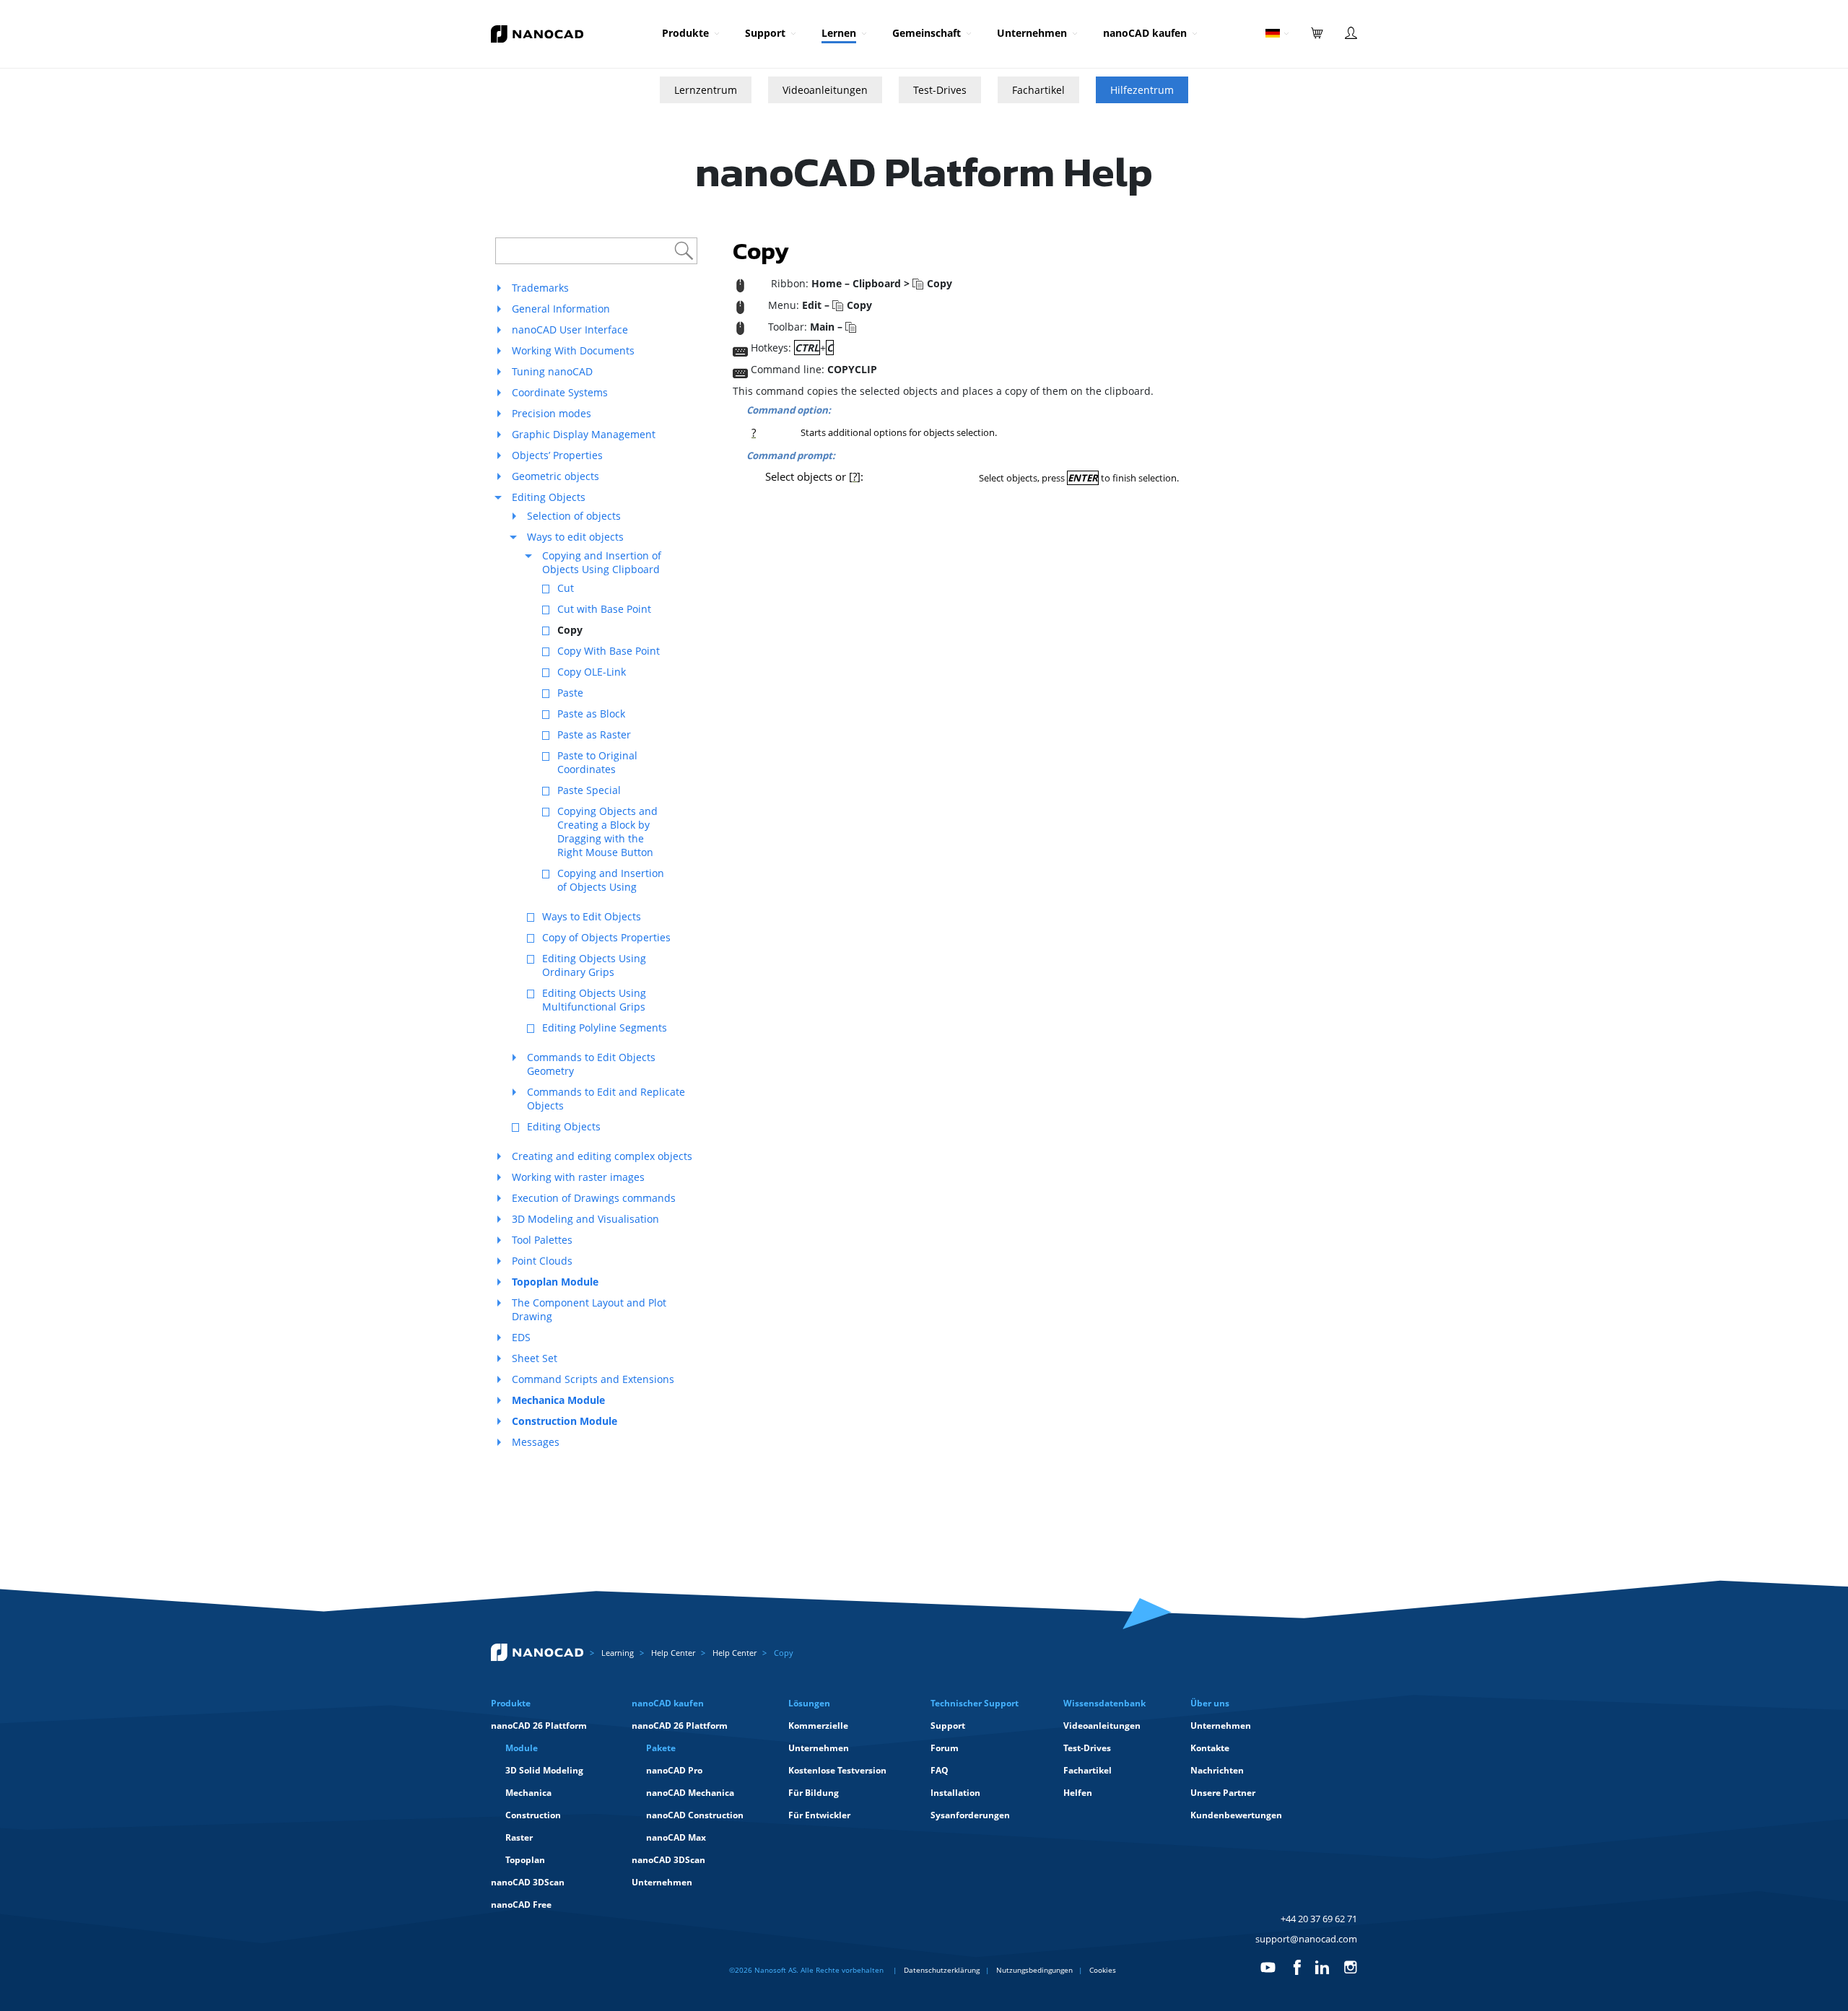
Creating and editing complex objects (602, 1156)
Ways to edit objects (575, 537)
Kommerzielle (818, 1726)
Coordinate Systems (560, 392)
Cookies (1103, 1970)
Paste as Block (591, 714)
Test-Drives (940, 90)
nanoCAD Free (521, 1905)
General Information (561, 309)
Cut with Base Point (604, 609)
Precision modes (552, 413)
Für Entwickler (819, 1815)
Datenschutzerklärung (942, 1970)
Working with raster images (578, 1177)
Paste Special (589, 790)
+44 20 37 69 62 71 (1319, 1919)
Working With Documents (573, 350)
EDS (521, 1337)
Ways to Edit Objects (592, 916)
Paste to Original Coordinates (597, 762)
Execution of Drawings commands (594, 1198)
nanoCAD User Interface (570, 330)
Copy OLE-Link (592, 672)
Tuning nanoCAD (552, 371)
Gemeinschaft (927, 33)
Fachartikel (1038, 90)
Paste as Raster (594, 734)
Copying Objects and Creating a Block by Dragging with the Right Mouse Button (607, 832)
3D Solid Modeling (544, 1770)
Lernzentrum (706, 90)
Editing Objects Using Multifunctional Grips (594, 1000)
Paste (570, 693)
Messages (536, 1442)
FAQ (940, 1770)
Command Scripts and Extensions (593, 1379)
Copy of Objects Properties (606, 937)
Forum (945, 1748)
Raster (519, 1837)
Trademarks (540, 288)
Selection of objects (574, 516)
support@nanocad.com (1306, 1939)
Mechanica (528, 1793)
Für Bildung (814, 1793)
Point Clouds (542, 1261)
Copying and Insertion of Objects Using (611, 880)
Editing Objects (549, 497)
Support (765, 33)
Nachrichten (1217, 1770)
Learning (618, 1653)
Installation (955, 1793)
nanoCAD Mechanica (690, 1793)
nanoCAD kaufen (1145, 33)
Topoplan (525, 1860)
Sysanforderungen (970, 1815)
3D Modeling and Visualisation (585, 1219)
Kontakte (1210, 1748)
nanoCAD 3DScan (528, 1882)
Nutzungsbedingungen (1034, 1970)
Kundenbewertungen (1236, 1815)
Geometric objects (555, 476)
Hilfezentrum (1142, 90)
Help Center (673, 1653)
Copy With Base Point (609, 651)
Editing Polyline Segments (605, 1028)
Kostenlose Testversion (837, 1770)
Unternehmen (1032, 33)
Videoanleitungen (825, 90)
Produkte (685, 33)
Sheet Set (535, 1358)
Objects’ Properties (557, 455)
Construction (533, 1815)
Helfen (1078, 1793)
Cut (566, 588)
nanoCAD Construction (695, 1815)
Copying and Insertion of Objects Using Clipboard (602, 562)
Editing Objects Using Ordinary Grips (594, 965)
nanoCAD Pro (674, 1770)
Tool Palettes (542, 1240)
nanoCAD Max (676, 1837)
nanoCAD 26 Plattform (539, 1726)
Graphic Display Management (584, 434)
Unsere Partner (1223, 1793)
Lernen (839, 33)
